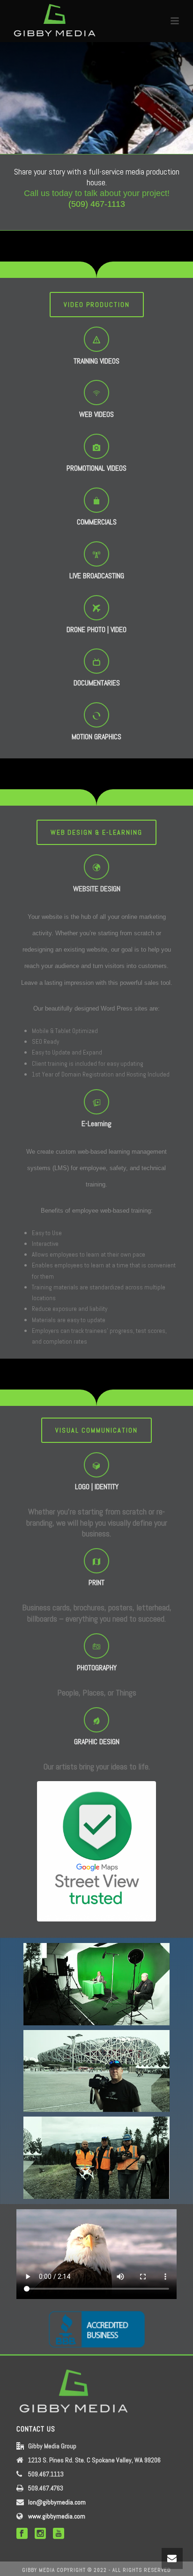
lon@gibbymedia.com (57, 2502)
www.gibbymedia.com (57, 2516)
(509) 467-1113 (97, 204)
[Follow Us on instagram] (40, 2534)
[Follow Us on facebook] (22, 2534)
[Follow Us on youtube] (59, 2534)
